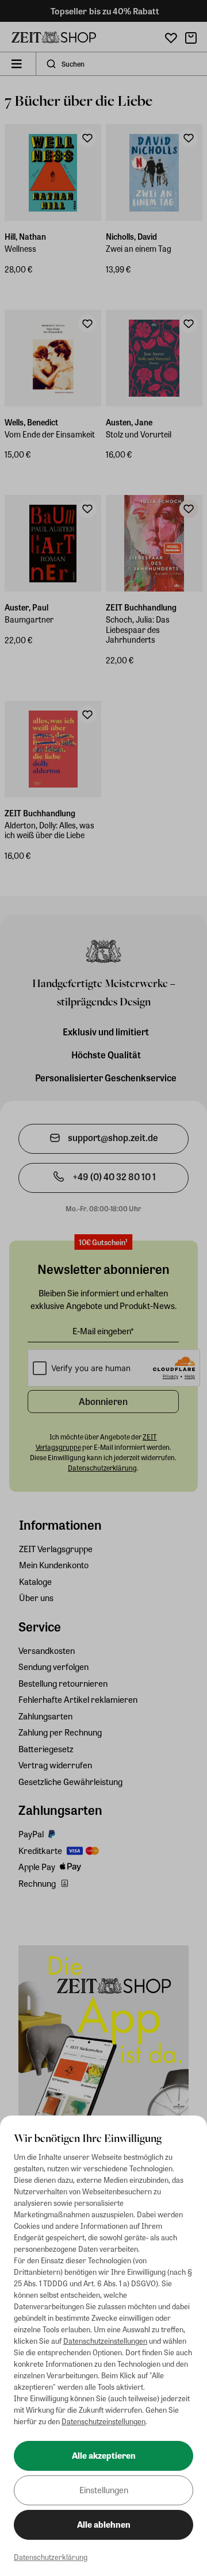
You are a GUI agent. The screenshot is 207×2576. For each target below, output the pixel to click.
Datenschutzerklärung (51, 2557)
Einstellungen (104, 2490)
